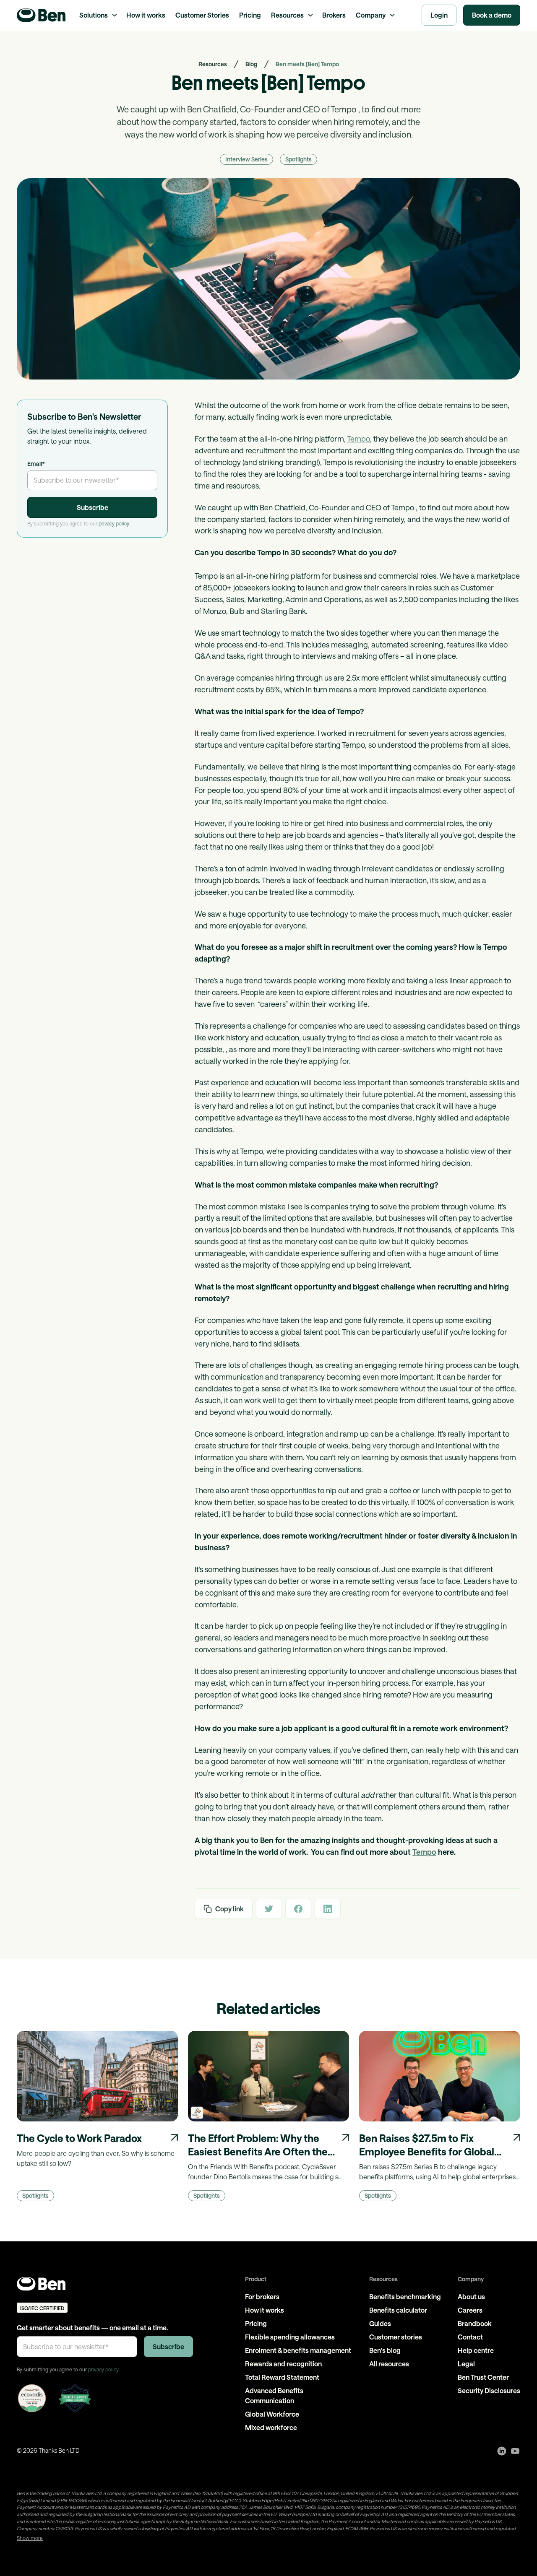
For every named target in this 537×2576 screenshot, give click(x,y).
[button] (98, 15)
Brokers (334, 15)
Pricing (250, 15)
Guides (380, 2323)
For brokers (262, 2297)
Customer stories (396, 2337)
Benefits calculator (398, 2310)
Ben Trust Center (483, 2377)
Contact (470, 2337)
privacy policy (114, 523)
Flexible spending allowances (290, 2337)
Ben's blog (385, 2350)
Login (439, 15)
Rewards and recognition (283, 2364)
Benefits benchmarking (405, 2297)
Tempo (358, 439)
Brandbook (475, 2323)
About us (471, 2297)
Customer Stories (202, 15)
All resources (389, 2364)
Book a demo (492, 15)
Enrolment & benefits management (298, 2350)
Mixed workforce (271, 2427)
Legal (466, 2364)
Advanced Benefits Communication (274, 2395)
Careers (470, 2310)
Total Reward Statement (282, 2377)
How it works (146, 15)
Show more (30, 2538)
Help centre (476, 2350)
